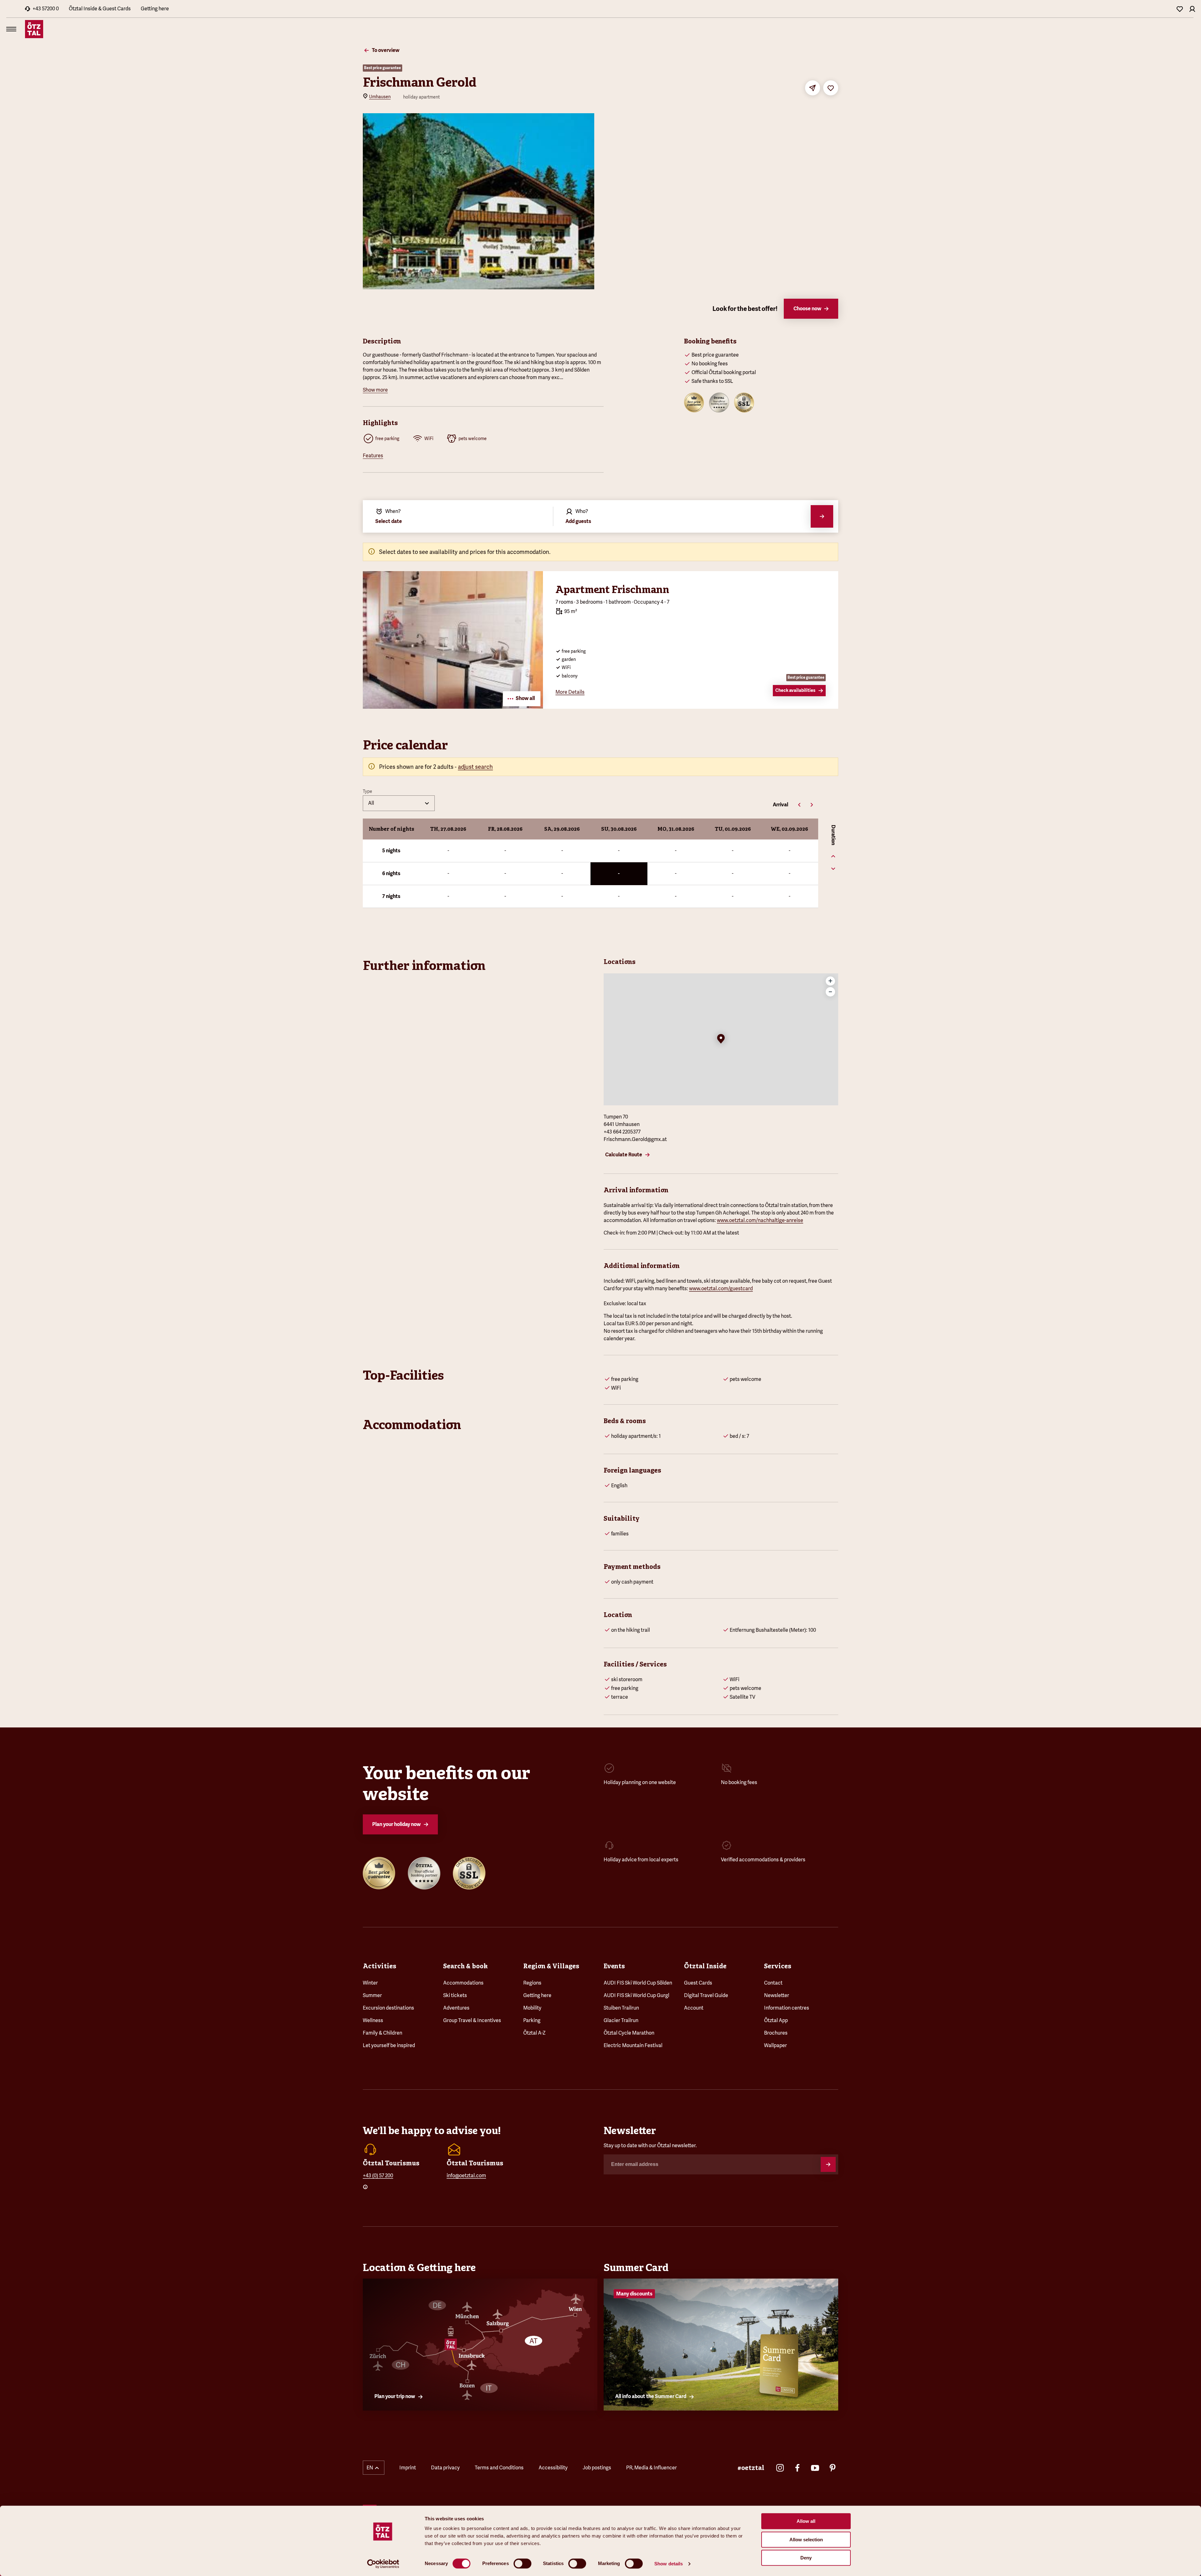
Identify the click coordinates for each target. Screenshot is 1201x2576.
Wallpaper (775, 2045)
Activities (380, 1966)
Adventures (456, 2008)
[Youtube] (815, 2468)
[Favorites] (1180, 9)
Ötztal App (776, 2020)
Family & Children (383, 2033)
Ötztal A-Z (534, 2033)
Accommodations (463, 1983)
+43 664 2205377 (622, 1132)
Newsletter (777, 1995)
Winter (370, 1983)
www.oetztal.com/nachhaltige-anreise (760, 1220)
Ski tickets (455, 1995)
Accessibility (553, 2468)
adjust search (475, 767)
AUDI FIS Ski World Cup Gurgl (636, 1995)
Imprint (408, 2468)
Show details (669, 2564)
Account (694, 2008)
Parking (532, 2020)
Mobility (532, 2008)
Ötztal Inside (705, 1966)
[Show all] (453, 707)
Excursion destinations (388, 2008)
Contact (773, 1983)
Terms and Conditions (499, 2468)
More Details (570, 692)
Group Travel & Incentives (472, 2020)
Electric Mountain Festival (633, 2045)
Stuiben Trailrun (621, 2008)
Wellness (373, 2020)
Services (778, 1966)
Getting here (155, 9)
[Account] (1192, 9)
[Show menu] (11, 29)
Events (614, 1966)
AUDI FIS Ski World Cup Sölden (638, 1983)
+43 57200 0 (46, 9)
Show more (375, 390)
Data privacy (445, 2468)
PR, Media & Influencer (651, 2468)
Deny (806, 2558)
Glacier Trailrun (621, 2020)
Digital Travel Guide (706, 1995)
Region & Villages (551, 1966)
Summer (372, 1995)
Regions (532, 1983)
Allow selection (806, 2540)
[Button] (828, 2164)
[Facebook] (798, 2468)
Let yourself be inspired (389, 2045)
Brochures (776, 2033)
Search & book (465, 1966)
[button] (721, 1039)
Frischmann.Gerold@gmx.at (635, 1139)
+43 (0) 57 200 (378, 2175)
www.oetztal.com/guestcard (721, 1288)
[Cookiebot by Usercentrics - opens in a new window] (383, 2564)
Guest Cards (698, 1983)
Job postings (597, 2468)
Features (373, 456)
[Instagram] (780, 2468)
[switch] (522, 2563)
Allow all (806, 2521)
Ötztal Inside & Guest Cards (100, 9)
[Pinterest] (833, 2468)
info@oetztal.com (466, 2175)
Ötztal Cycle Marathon (629, 2033)
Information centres (787, 2008)
